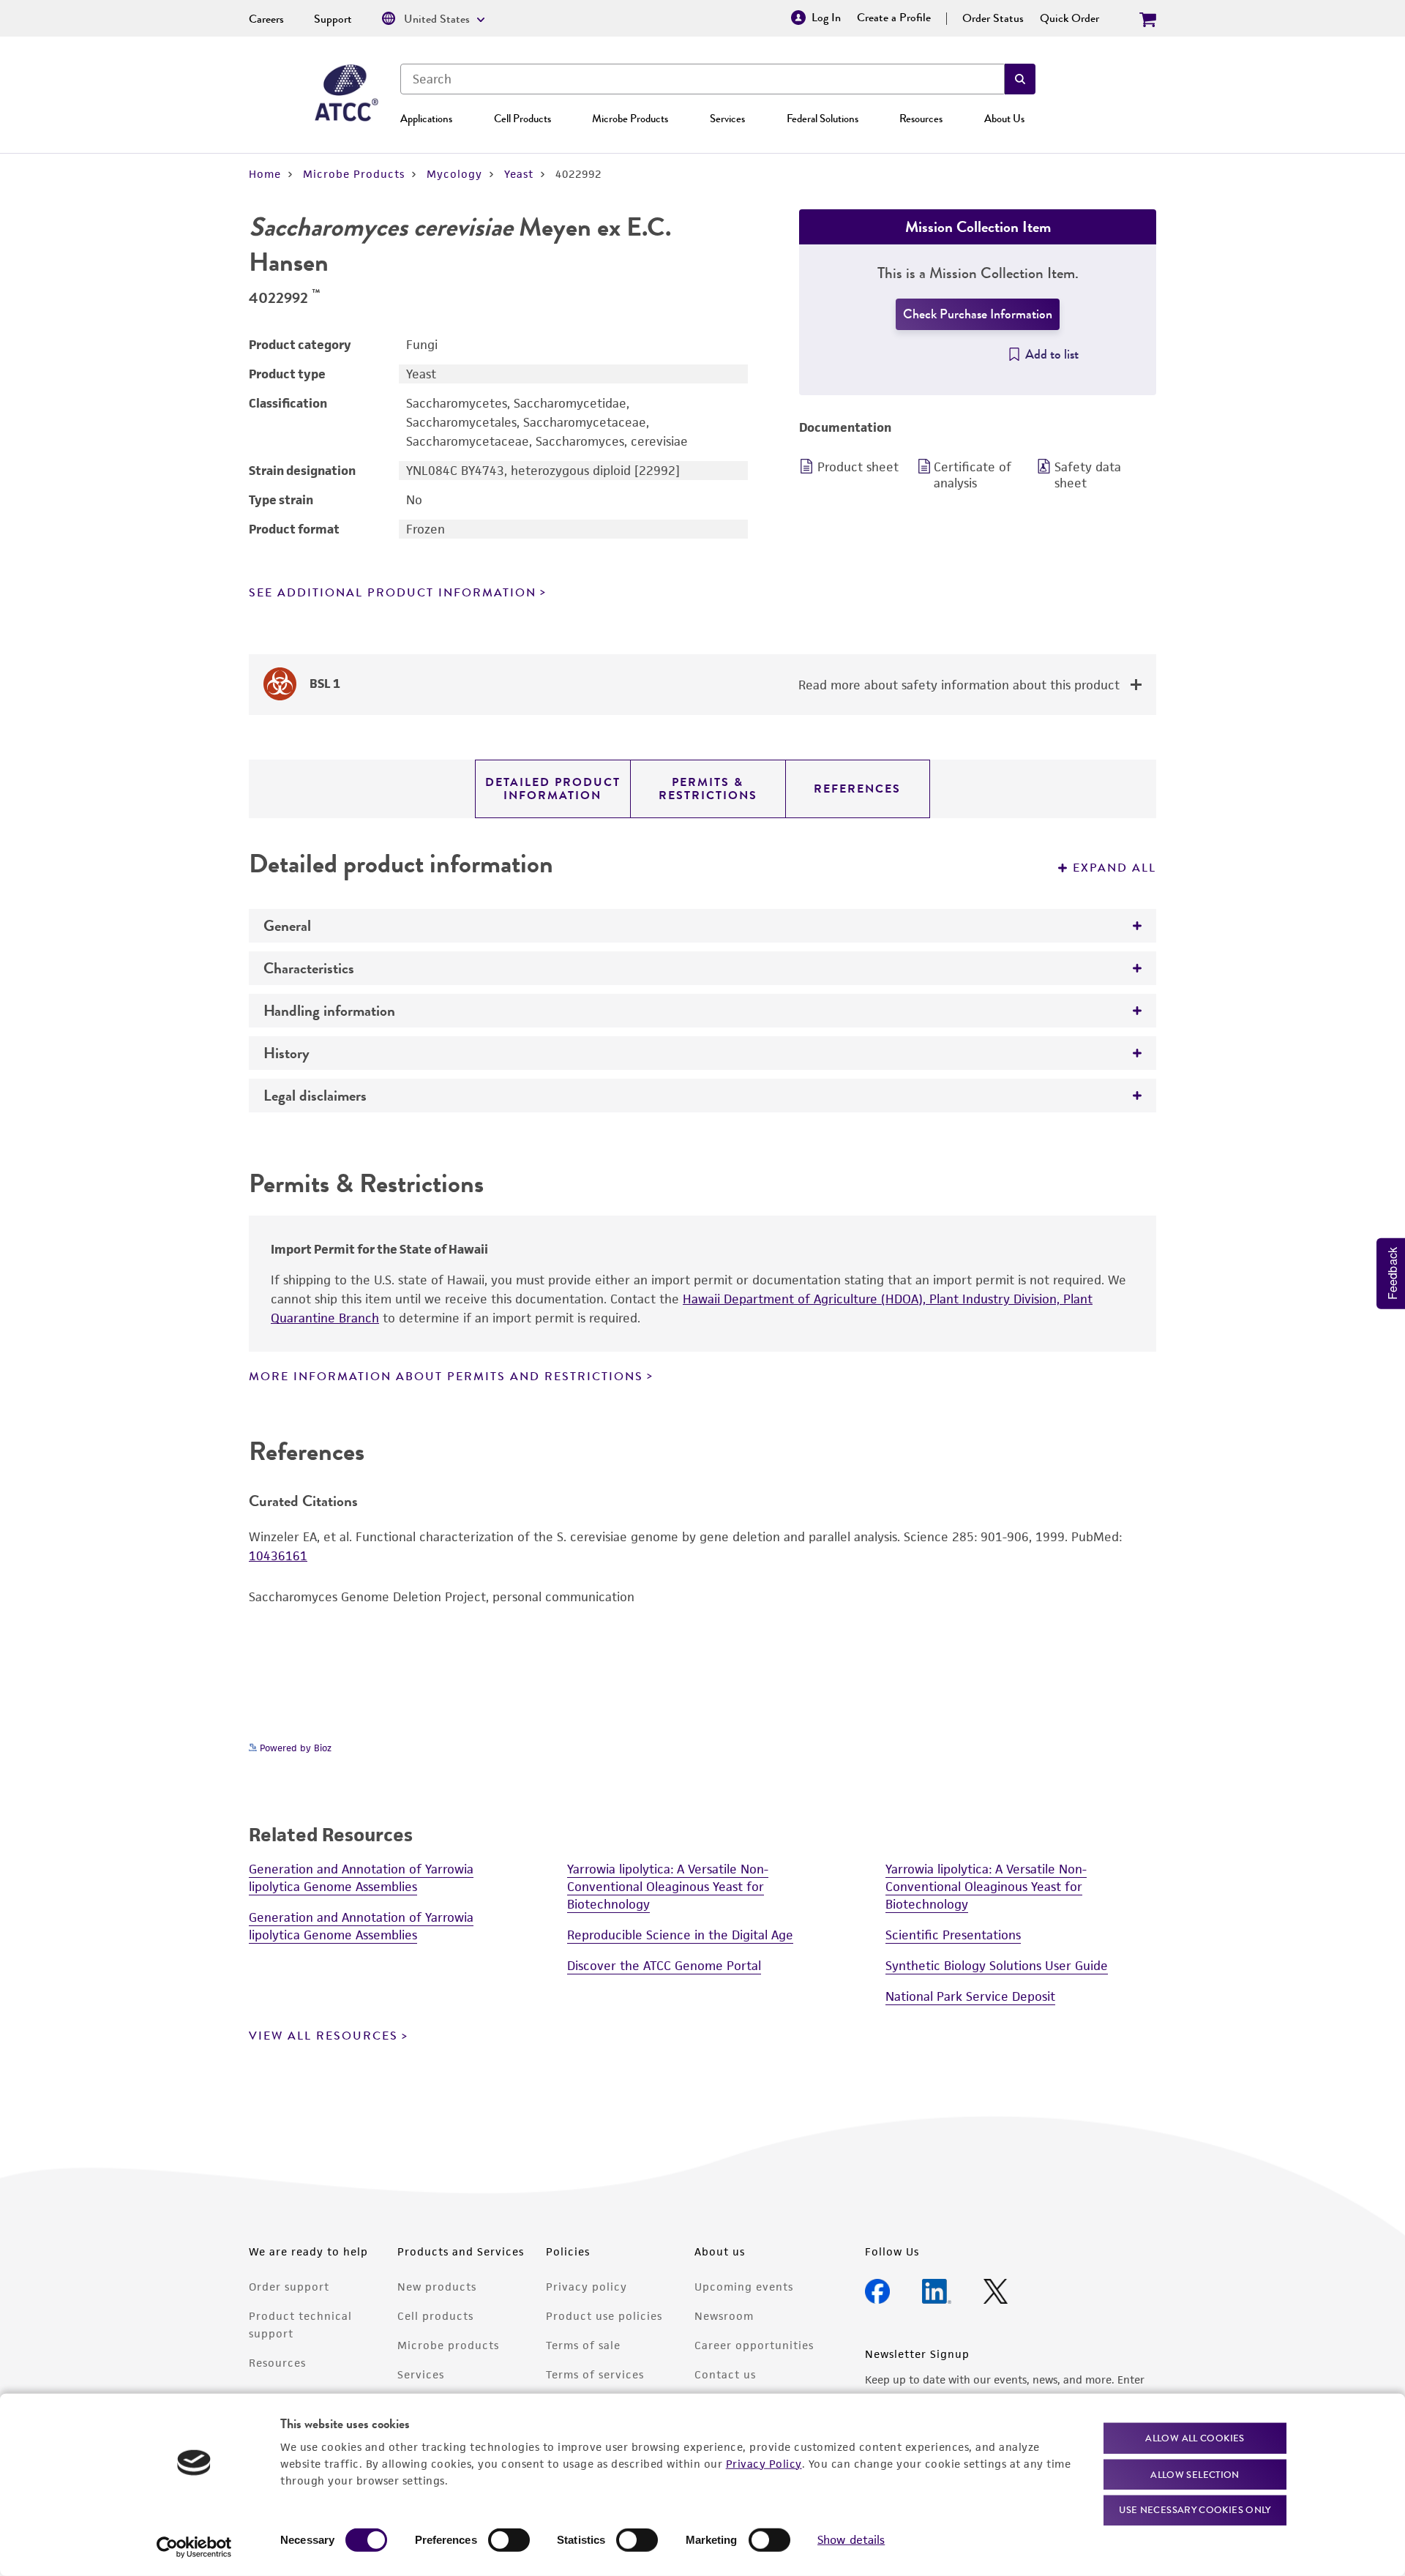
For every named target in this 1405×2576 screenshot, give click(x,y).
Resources (921, 119)
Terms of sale (583, 2345)
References (857, 789)
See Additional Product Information (393, 593)
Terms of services (595, 2374)
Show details (851, 2540)
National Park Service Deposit (970, 1996)
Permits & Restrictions (708, 789)
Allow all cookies (1195, 2438)
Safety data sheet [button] (1088, 475)
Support (333, 19)
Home (265, 174)
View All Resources (323, 2036)
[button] (1020, 79)
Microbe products (448, 2345)
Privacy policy (587, 2287)
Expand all (1114, 868)
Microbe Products (630, 119)
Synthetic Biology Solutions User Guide (997, 1966)
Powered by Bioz (294, 1748)
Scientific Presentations (953, 1935)
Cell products (435, 2316)
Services (727, 119)
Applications (426, 119)
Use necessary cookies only (1195, 2510)
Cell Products (522, 119)
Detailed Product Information (553, 789)
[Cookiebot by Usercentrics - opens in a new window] (194, 2547)
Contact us (725, 2374)
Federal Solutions (823, 119)
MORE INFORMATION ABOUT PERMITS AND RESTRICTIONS (446, 1377)
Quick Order (1069, 18)
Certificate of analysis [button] (973, 475)
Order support (289, 2287)
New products (437, 2287)
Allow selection (1195, 2474)
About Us (1004, 119)
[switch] (509, 2540)
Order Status (993, 18)
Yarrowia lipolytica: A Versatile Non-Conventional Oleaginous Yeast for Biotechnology (668, 1887)
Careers (266, 19)
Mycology (454, 174)
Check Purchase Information (978, 314)
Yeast (519, 174)
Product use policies (604, 2316)
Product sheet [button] (858, 467)
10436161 (278, 1556)
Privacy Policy (764, 2463)
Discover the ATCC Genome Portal (664, 1966)
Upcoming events (744, 2287)
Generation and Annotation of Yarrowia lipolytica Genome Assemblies (361, 1878)
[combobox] (702, 79)
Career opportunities (754, 2345)
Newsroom (724, 2316)
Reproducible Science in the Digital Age (680, 1935)
